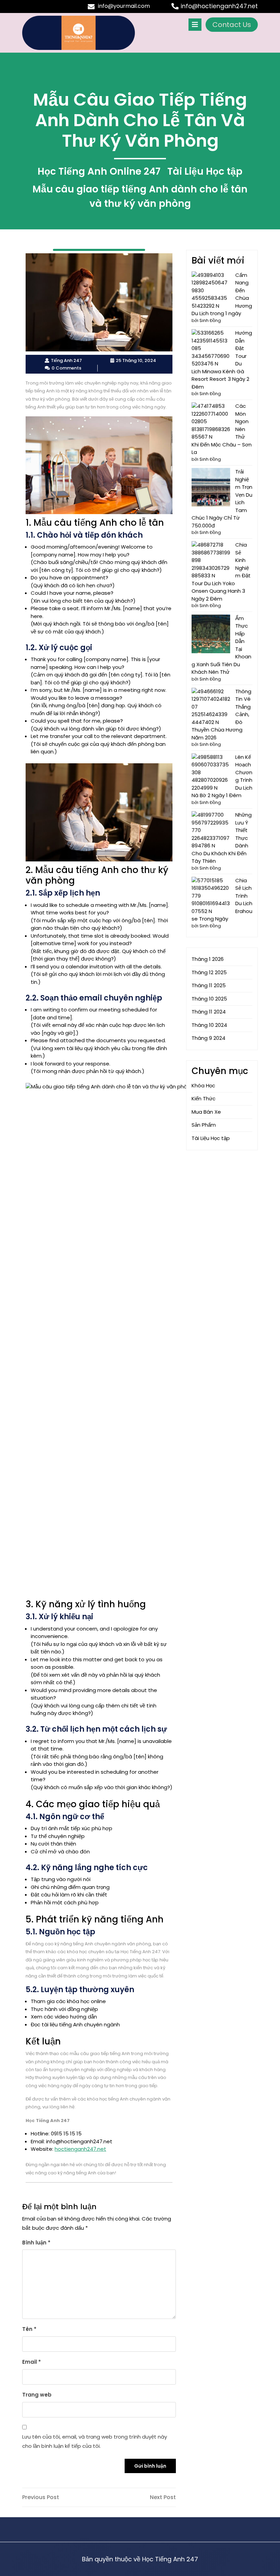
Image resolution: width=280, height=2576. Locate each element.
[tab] (195, 25)
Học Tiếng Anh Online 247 (99, 171)
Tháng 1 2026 (208, 959)
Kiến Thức (204, 1098)
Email (32, 2362)
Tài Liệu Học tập (205, 171)
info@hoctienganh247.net (219, 6)
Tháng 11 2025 (209, 985)
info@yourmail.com (124, 6)
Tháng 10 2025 (209, 999)
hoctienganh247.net (80, 2149)
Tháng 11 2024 (209, 1012)
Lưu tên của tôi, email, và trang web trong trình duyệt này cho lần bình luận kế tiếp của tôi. (95, 2441)
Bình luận (36, 2243)
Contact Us (232, 25)
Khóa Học (203, 1085)
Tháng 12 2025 (209, 972)
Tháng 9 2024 (208, 1038)
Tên (29, 2329)
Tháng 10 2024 (209, 1025)
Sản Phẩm (204, 1125)
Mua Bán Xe (206, 1112)
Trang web (37, 2395)
